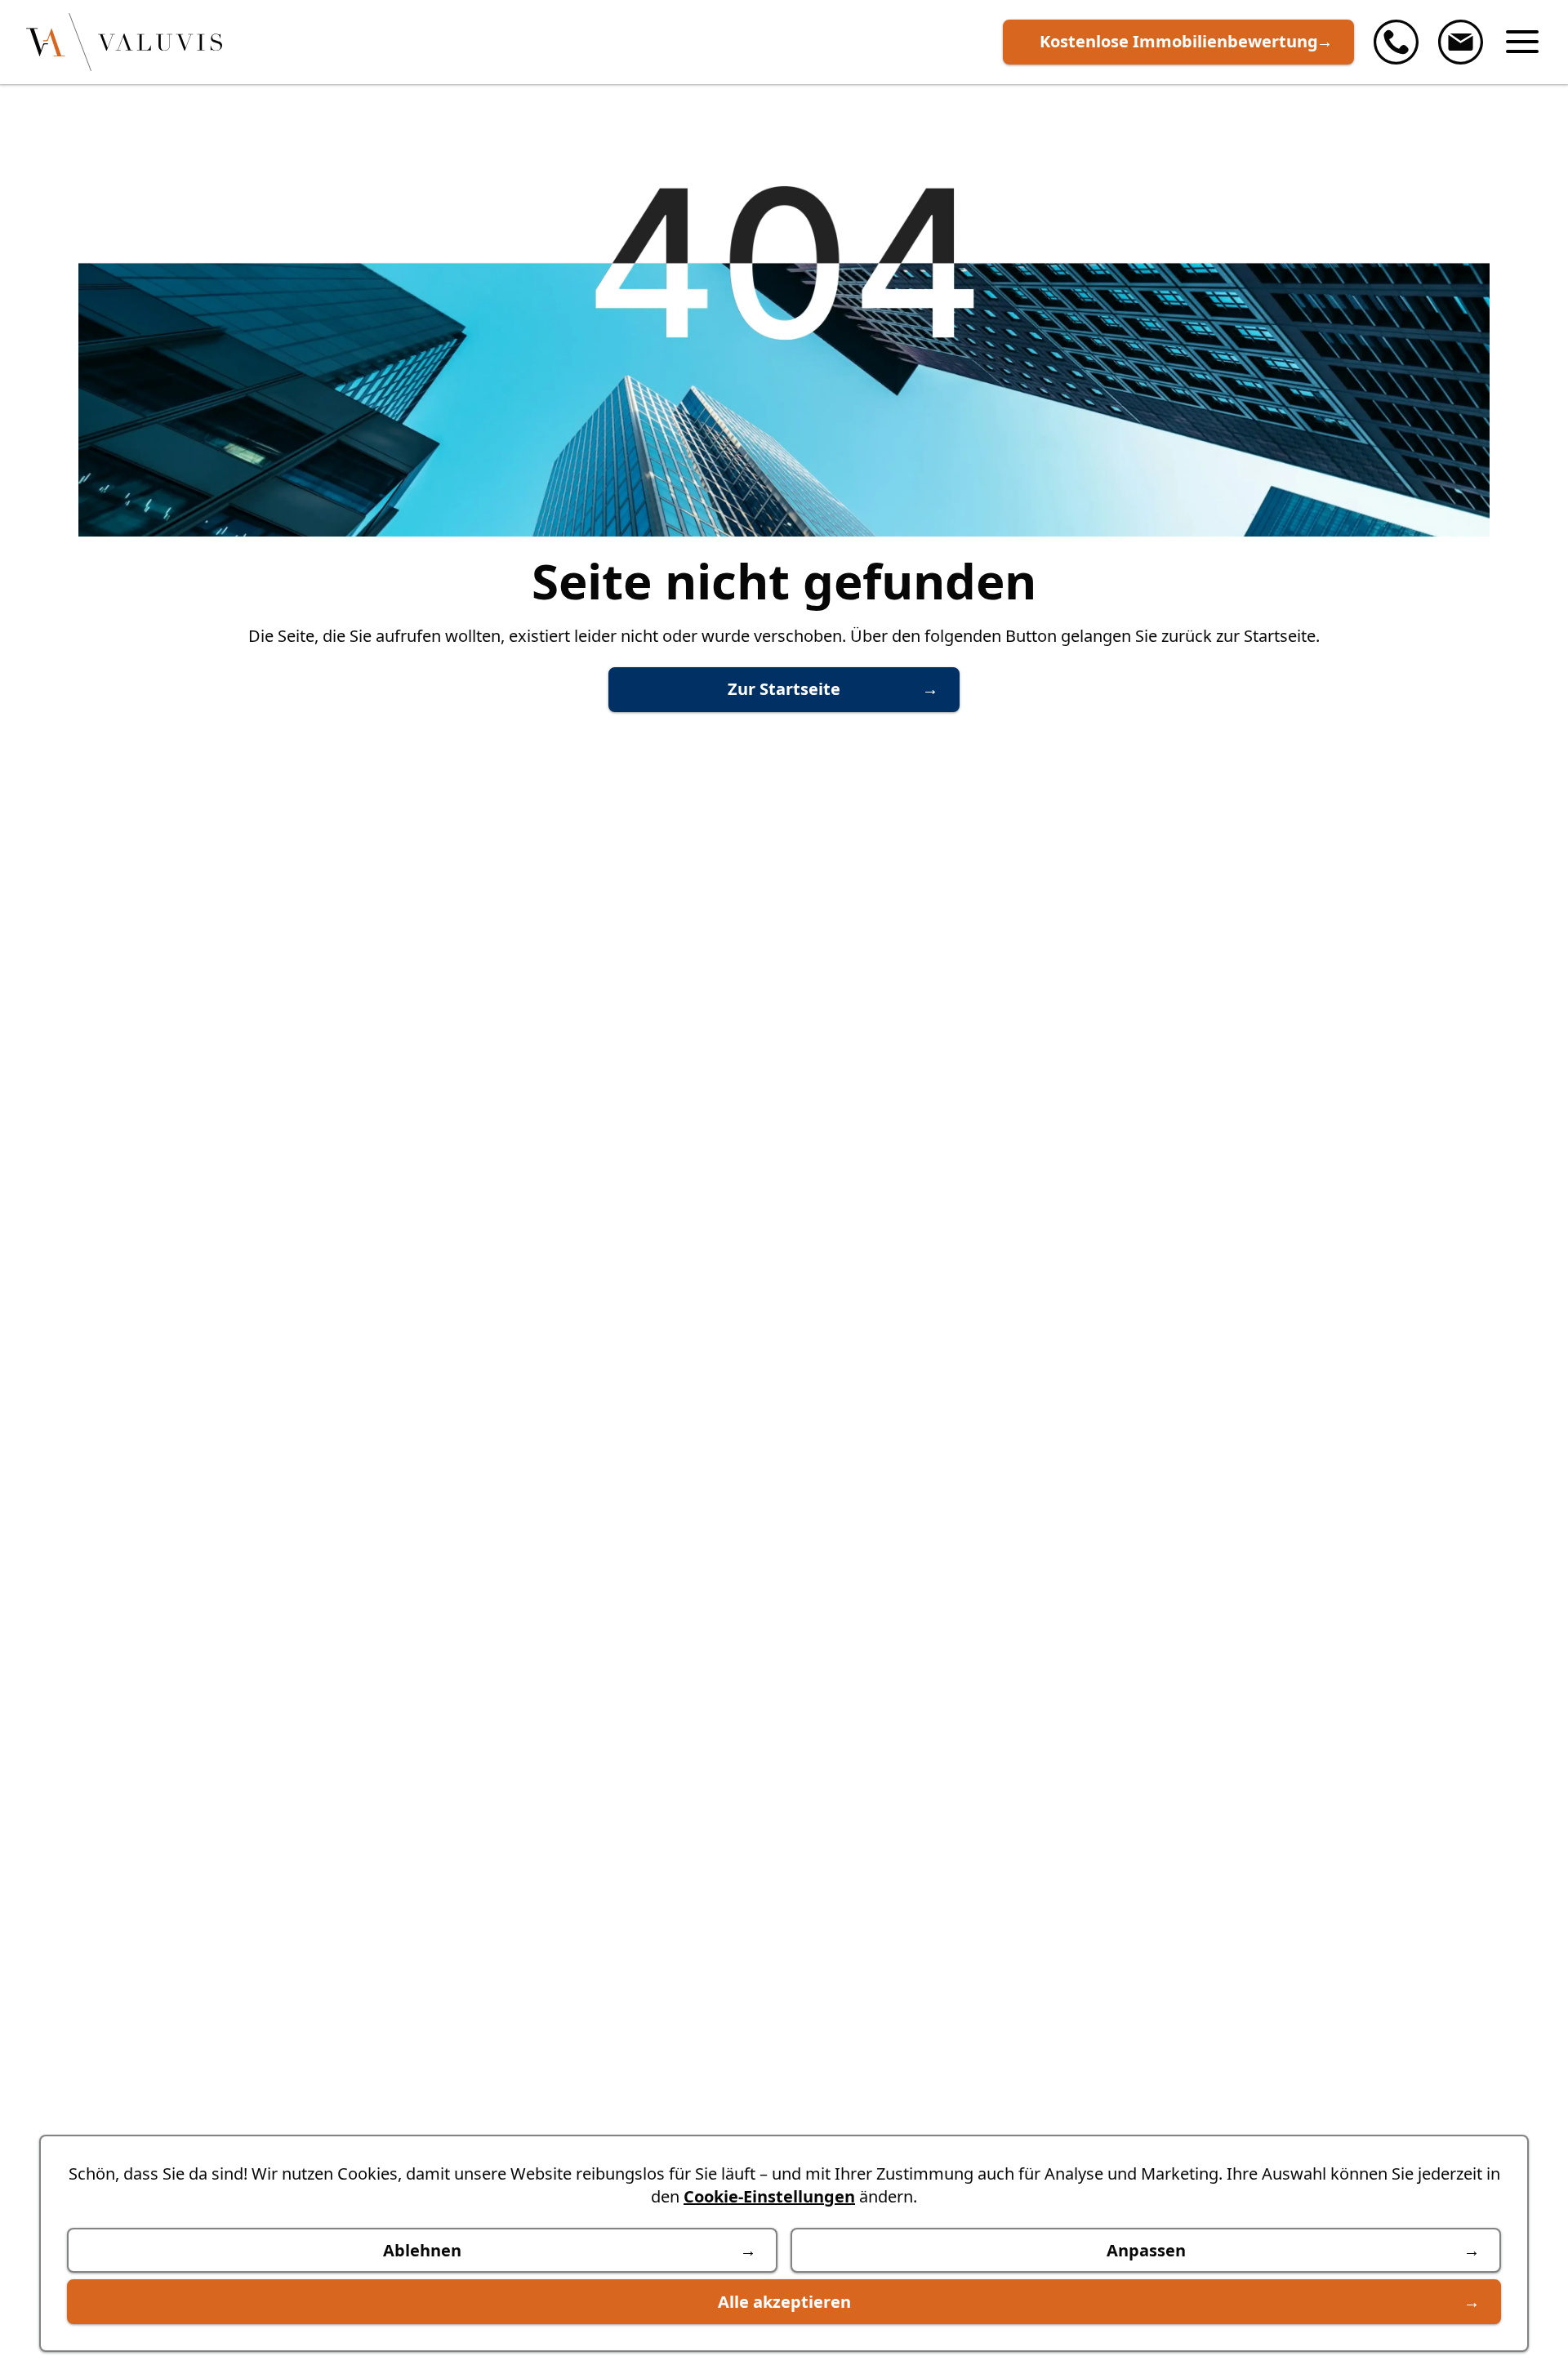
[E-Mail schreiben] (1461, 42)
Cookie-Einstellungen (769, 2196)
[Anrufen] (1396, 42)
